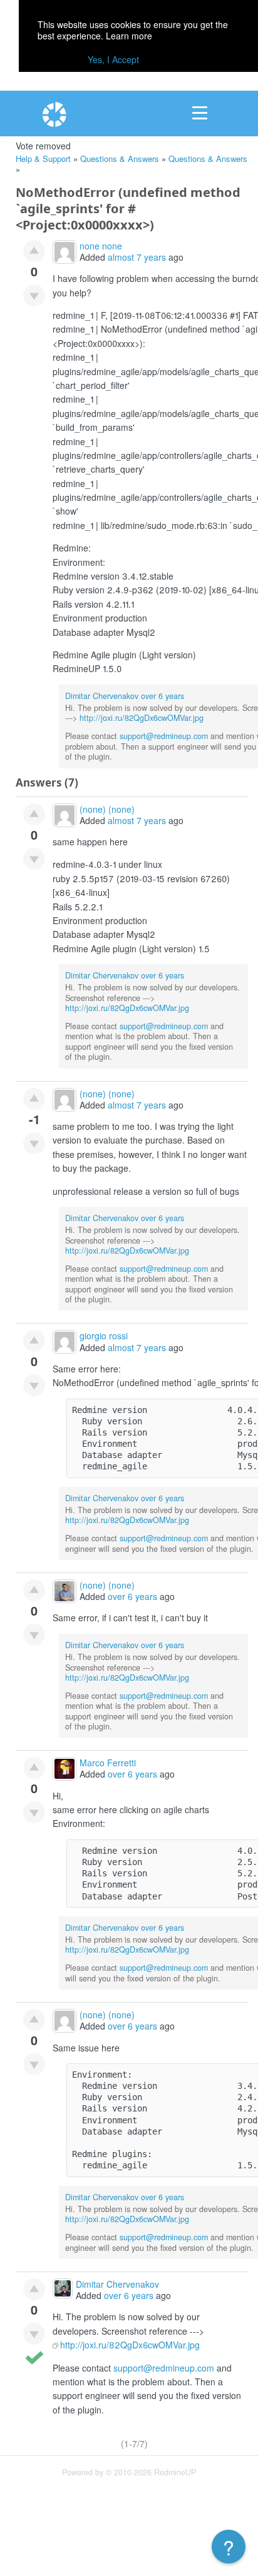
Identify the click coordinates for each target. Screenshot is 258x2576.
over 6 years (163, 696)
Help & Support (43, 158)
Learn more (129, 36)
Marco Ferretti (108, 1763)
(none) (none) (107, 809)
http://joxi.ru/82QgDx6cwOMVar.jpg (142, 718)
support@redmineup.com (164, 736)
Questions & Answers (120, 158)
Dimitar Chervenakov (102, 696)
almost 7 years (137, 257)
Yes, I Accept (113, 59)
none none (101, 246)
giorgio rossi (104, 1336)
